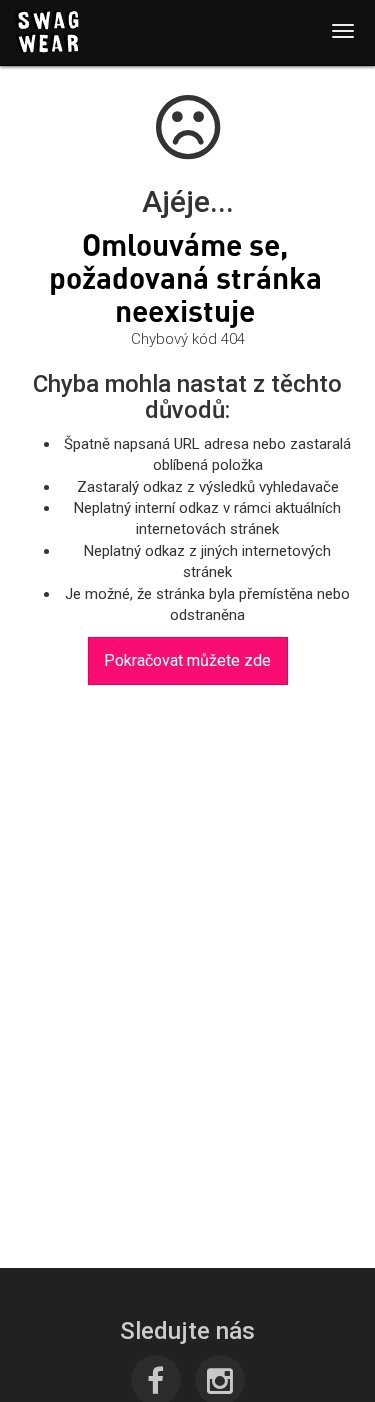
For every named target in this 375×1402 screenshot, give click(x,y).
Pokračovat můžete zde (187, 660)
